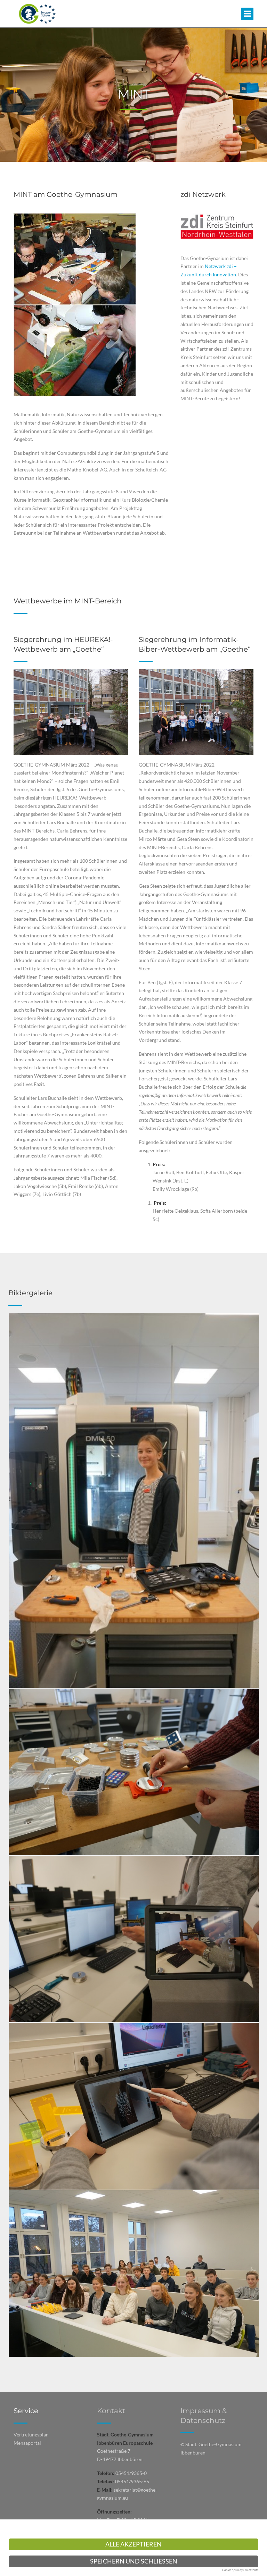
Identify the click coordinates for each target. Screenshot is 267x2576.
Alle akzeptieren (133, 2544)
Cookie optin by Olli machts (240, 2570)
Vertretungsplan (31, 2435)
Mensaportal (27, 2443)
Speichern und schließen (134, 2561)
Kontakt (111, 2411)
